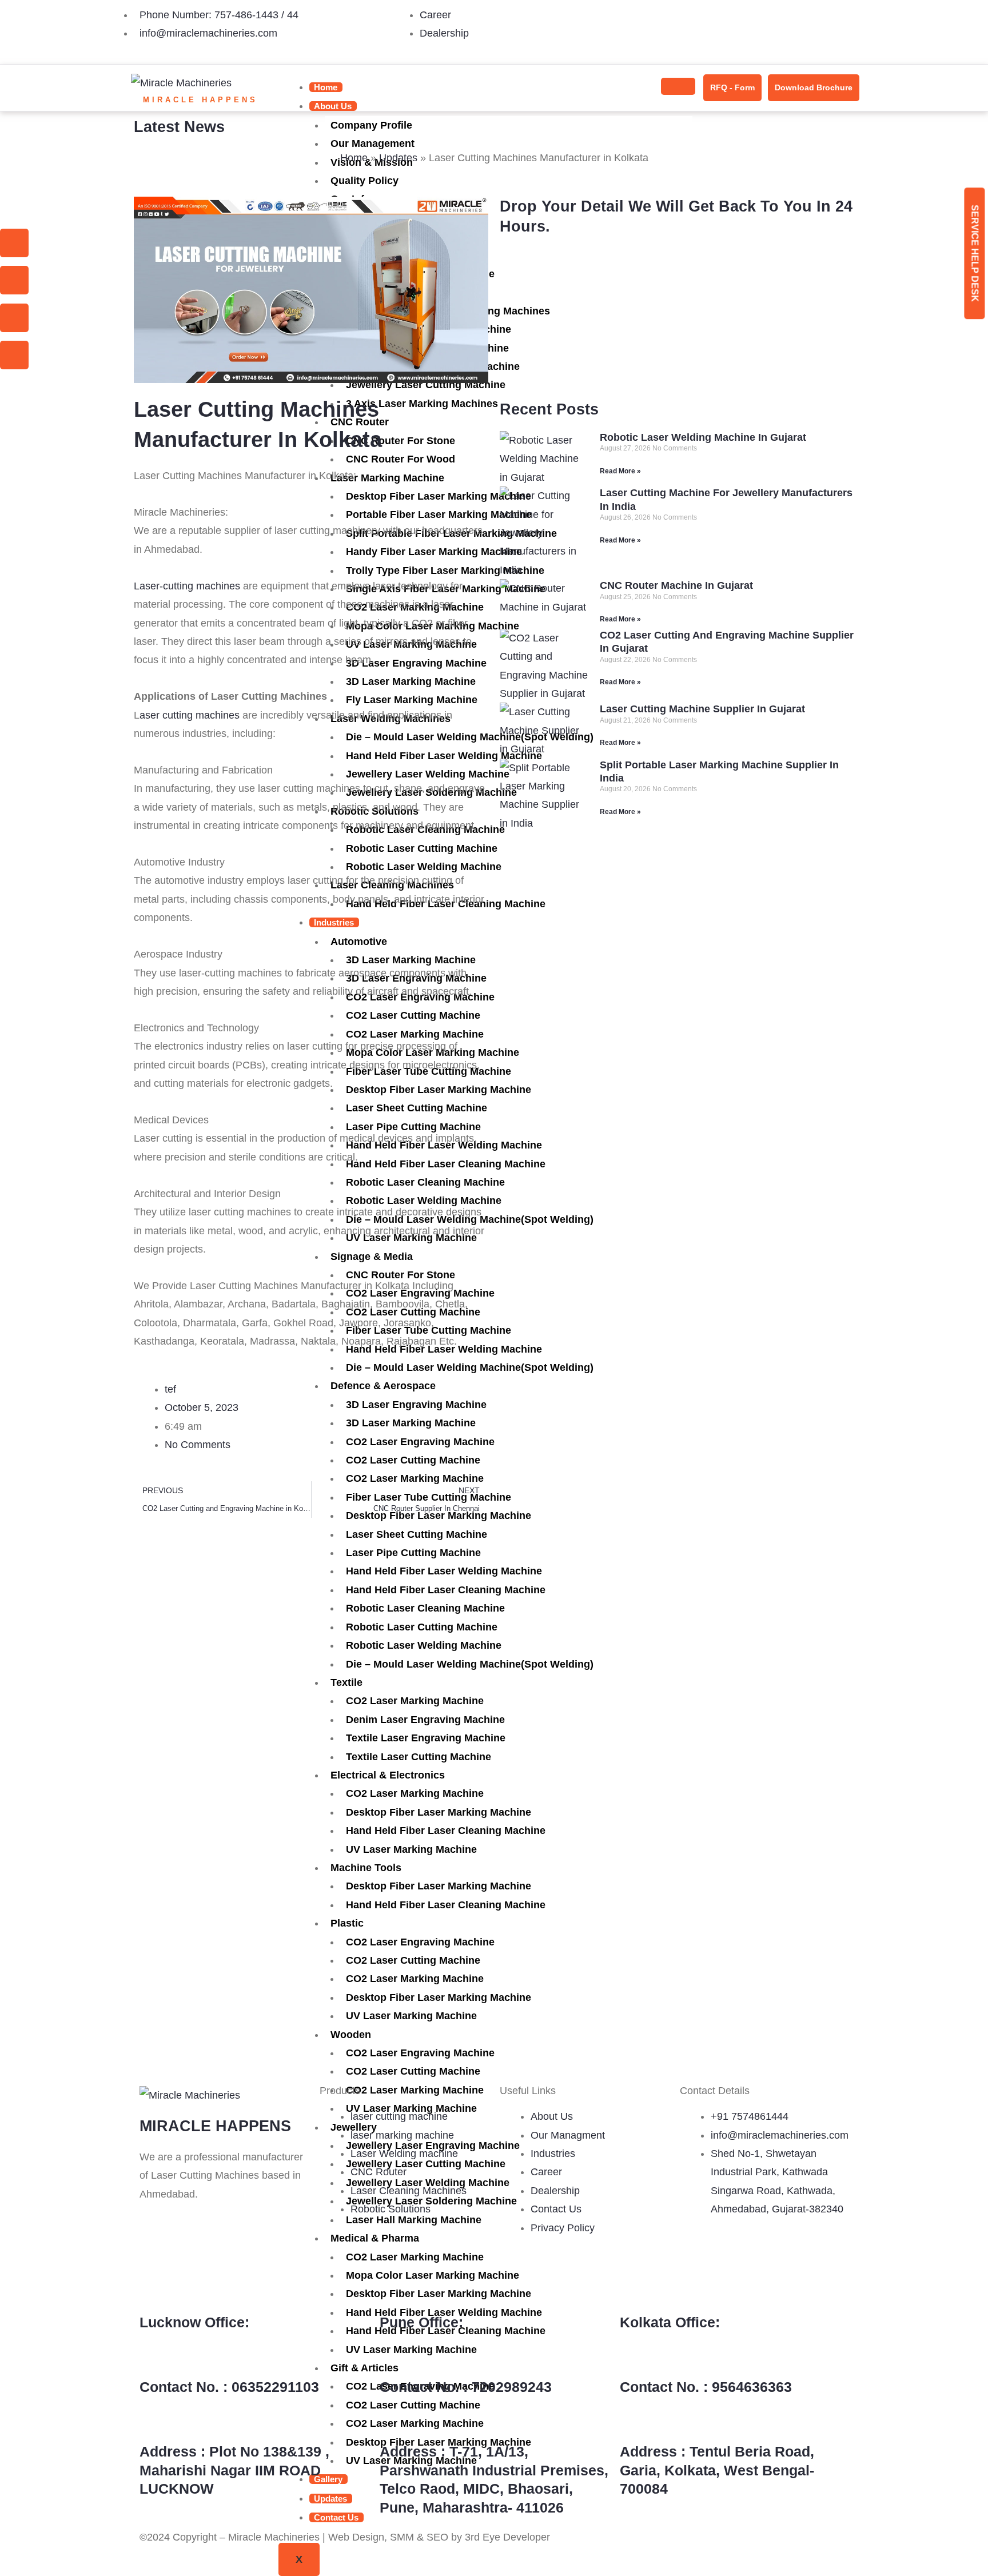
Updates (398, 158)
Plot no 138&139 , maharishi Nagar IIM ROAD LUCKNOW (234, 2470)
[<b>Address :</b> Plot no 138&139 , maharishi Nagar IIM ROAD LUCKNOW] (154, 2422)
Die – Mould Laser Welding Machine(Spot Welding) (470, 1664)
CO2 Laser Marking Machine (415, 1701)
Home (326, 87)
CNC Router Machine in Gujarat (676, 585)
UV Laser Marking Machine (411, 1849)
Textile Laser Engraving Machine (426, 1738)
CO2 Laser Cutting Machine (413, 1960)
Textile (346, 1682)
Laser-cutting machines (187, 586)
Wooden (351, 2035)
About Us (333, 106)
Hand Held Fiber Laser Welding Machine (444, 1571)
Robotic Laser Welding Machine (424, 1645)
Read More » (620, 471)
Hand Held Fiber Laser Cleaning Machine (446, 1590)
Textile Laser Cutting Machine (419, 1757)
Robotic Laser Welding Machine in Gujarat (703, 437)
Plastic (347, 1923)
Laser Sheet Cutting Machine (417, 1534)
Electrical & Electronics (388, 1775)
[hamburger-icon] (678, 86)
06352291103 (275, 2387)
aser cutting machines (190, 715)
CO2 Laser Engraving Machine (420, 1942)
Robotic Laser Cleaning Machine (425, 1608)
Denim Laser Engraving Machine (425, 1720)
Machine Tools (366, 1868)
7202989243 (512, 2387)
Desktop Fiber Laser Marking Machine (439, 1812)
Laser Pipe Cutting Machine (413, 1553)
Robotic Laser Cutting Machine (422, 1627)
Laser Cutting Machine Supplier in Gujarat (702, 709)
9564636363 (752, 2387)
